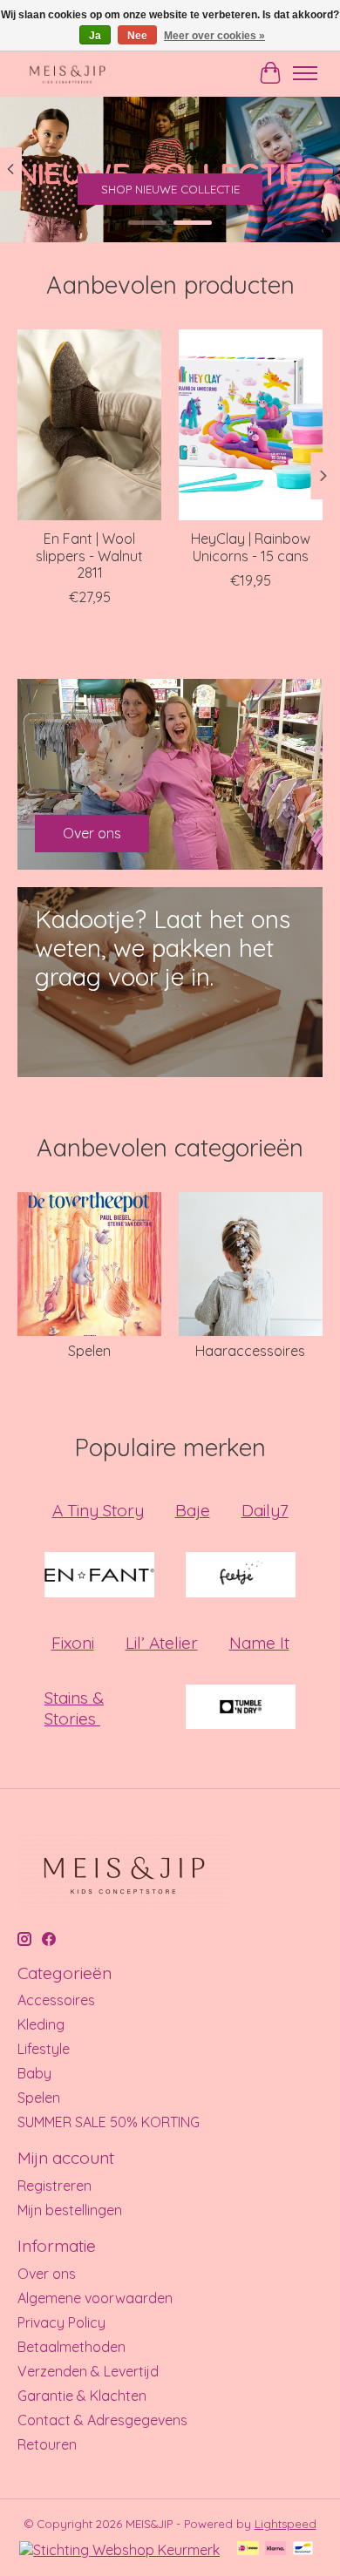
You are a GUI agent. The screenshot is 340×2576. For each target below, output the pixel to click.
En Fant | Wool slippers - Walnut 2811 (89, 555)
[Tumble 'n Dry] (241, 1708)
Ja (95, 36)
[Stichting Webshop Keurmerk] (119, 2550)
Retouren (47, 2444)
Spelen (89, 1351)
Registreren (54, 2186)
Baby (34, 2073)
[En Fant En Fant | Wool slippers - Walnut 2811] (89, 425)
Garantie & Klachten (82, 2396)
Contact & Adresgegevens (102, 2420)
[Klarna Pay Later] (275, 2549)
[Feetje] (241, 1576)
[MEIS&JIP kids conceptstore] (68, 73)
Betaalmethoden (71, 2347)
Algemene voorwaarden (95, 2298)
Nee (137, 36)
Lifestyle (44, 2049)
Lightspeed (286, 2524)
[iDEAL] (248, 2549)
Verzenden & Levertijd (88, 2371)
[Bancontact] (303, 2549)
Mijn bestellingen (70, 2210)
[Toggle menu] (305, 73)
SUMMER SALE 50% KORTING (109, 2122)
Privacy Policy (61, 2322)
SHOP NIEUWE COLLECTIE (170, 189)
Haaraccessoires (250, 1351)
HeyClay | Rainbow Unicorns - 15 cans (251, 547)
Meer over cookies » (214, 36)
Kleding (41, 2024)
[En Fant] (99, 1576)
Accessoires (56, 2000)
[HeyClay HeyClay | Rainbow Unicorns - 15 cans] (251, 425)
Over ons (47, 2274)
